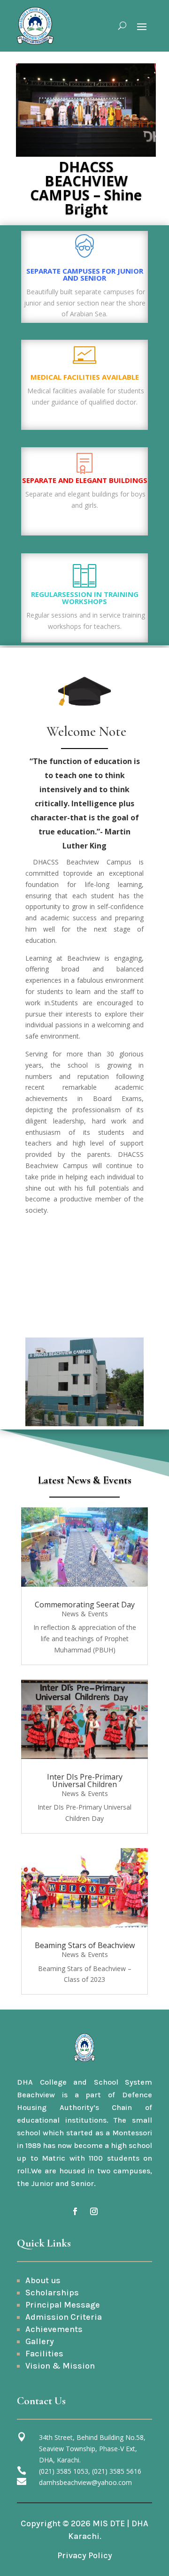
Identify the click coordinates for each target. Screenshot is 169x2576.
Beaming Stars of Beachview (85, 1945)
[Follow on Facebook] (75, 2211)
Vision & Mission (60, 2366)
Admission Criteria (64, 2317)
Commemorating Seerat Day (85, 1605)
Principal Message (63, 2305)
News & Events (85, 1614)
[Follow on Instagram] (94, 2211)
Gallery (40, 2341)
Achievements (54, 2329)
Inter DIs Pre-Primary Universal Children (85, 1781)
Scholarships (52, 2293)
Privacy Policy (85, 2555)
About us (43, 2280)
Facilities (44, 2354)
